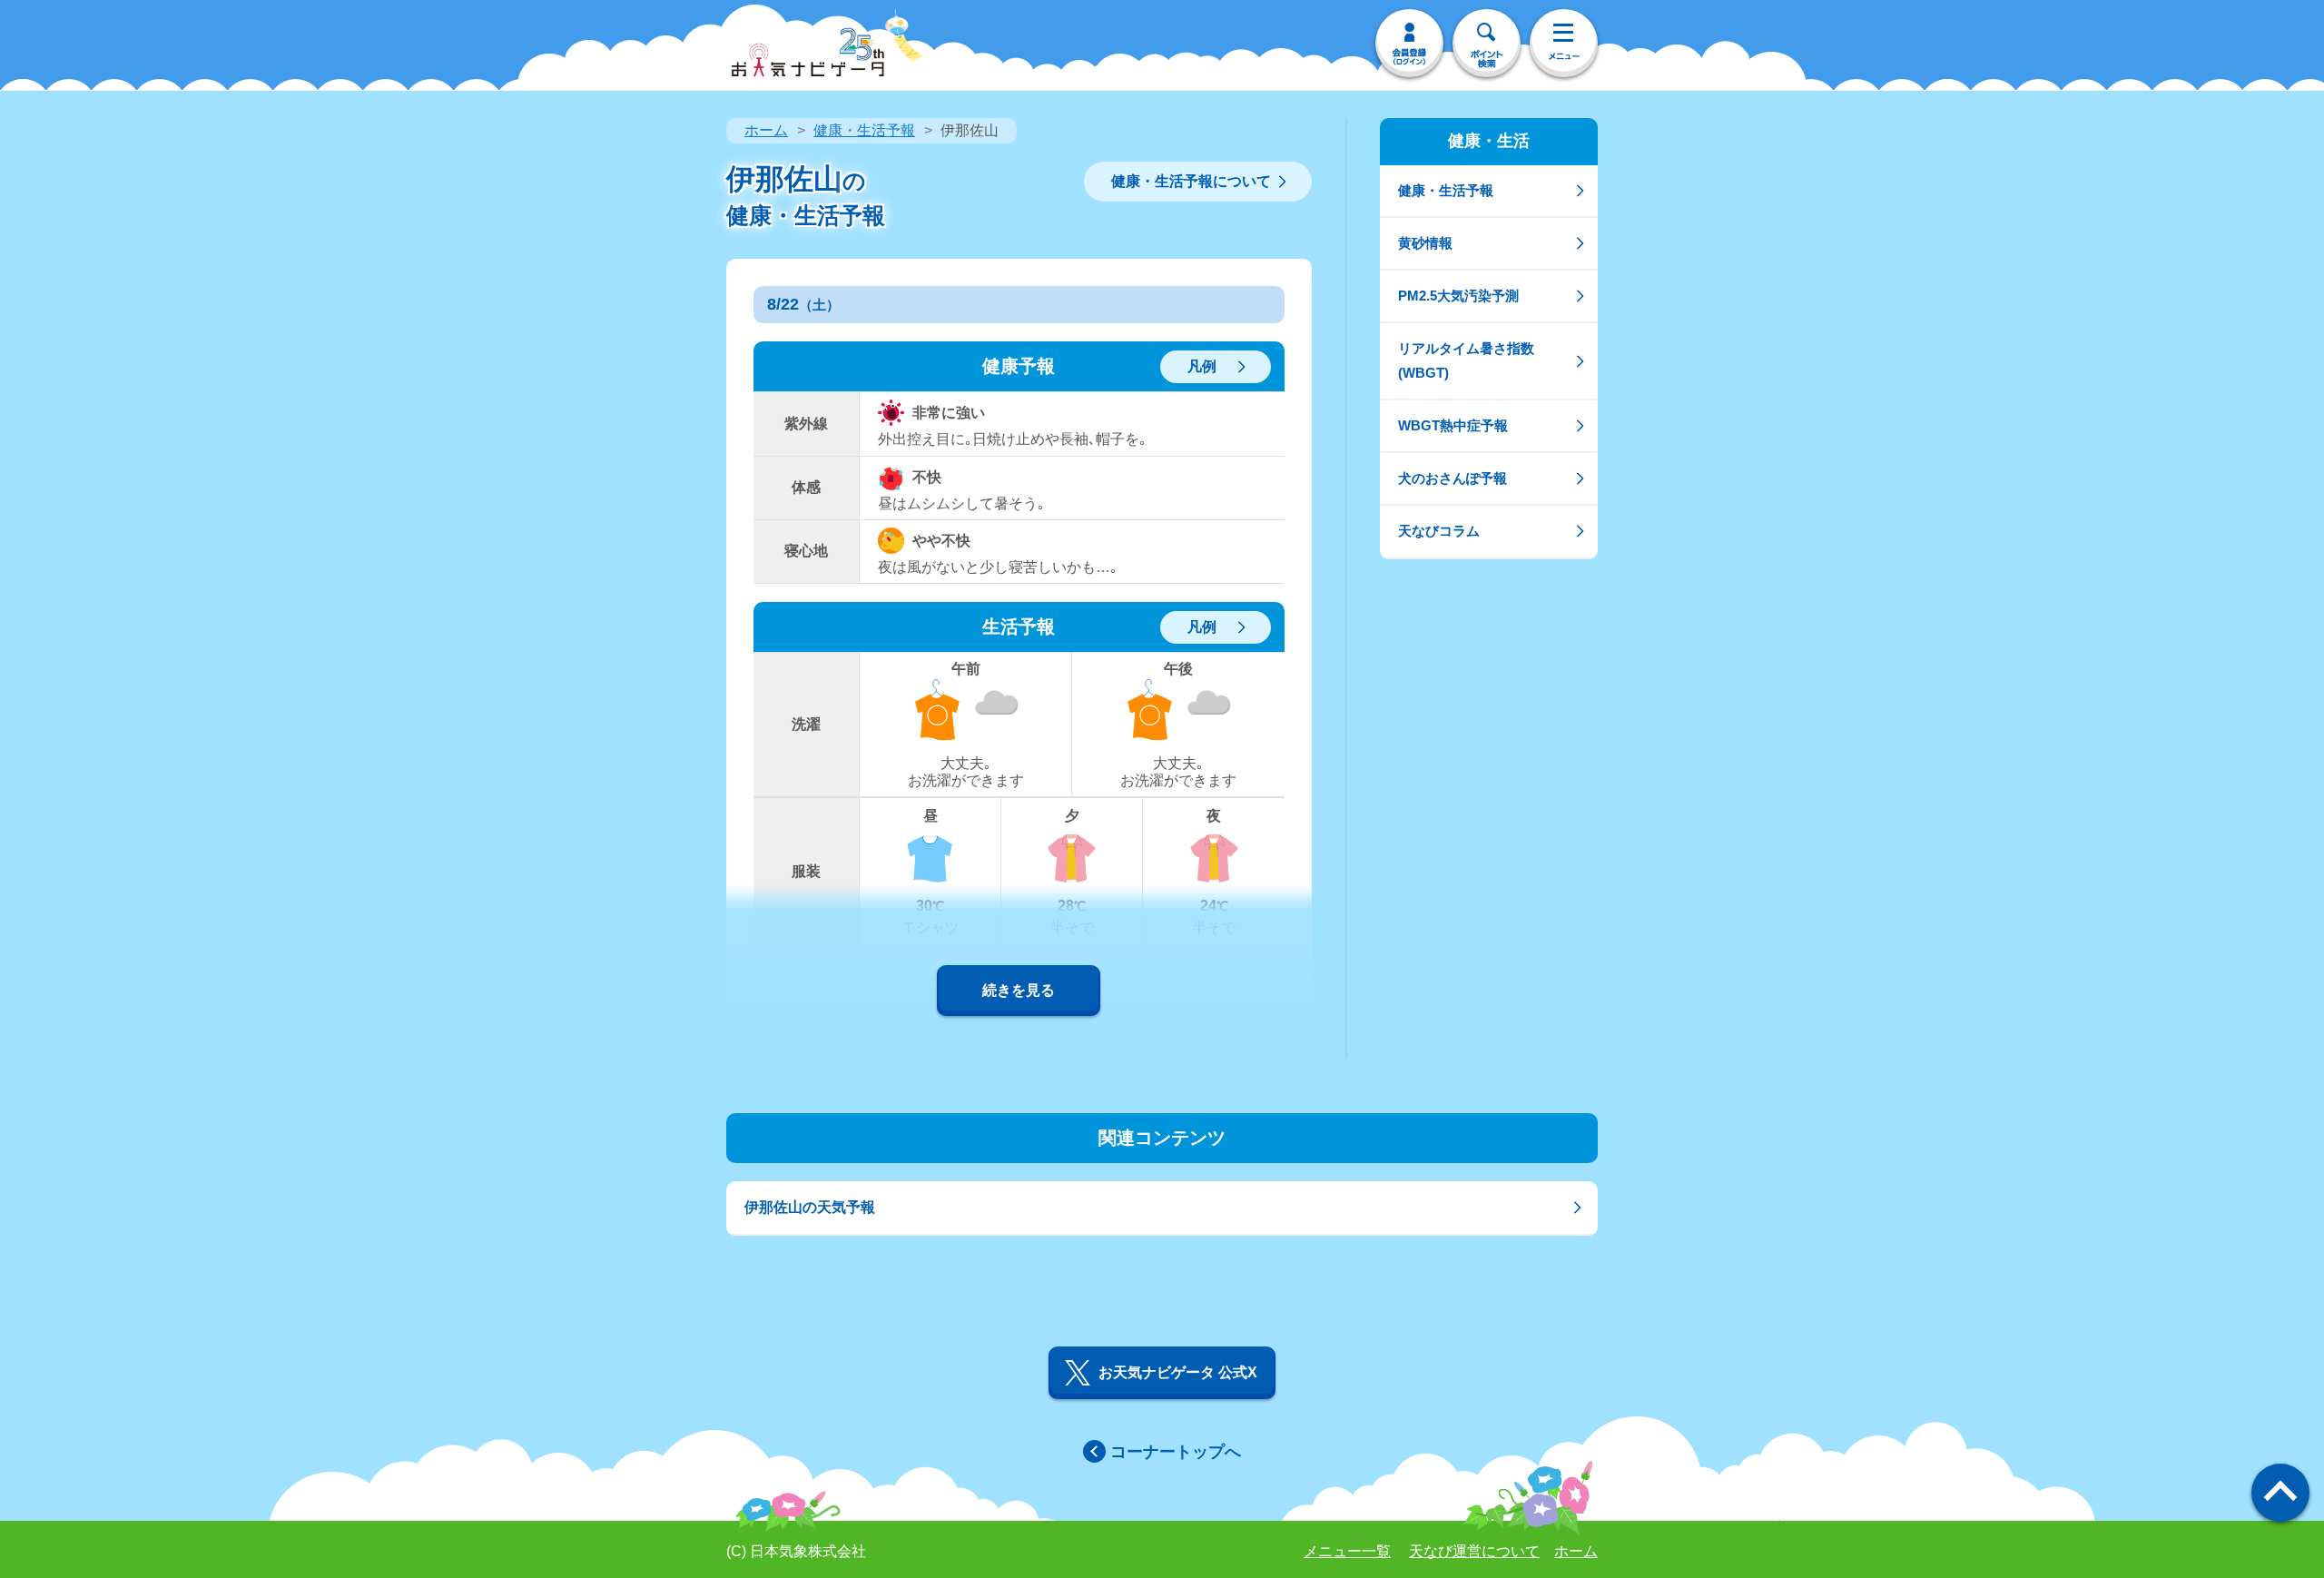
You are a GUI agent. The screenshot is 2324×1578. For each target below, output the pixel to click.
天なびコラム (1439, 531)
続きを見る (1019, 990)
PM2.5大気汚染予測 (1458, 296)
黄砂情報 (1425, 243)
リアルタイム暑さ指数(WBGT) (1466, 360)
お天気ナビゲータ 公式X (1178, 1372)
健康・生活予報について (1191, 181)
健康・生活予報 (864, 130)
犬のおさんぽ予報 (1452, 478)
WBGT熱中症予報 (1453, 425)
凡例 (1202, 366)
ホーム (766, 130)
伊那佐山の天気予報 (810, 1207)
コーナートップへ (1176, 1452)
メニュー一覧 (1347, 1551)
